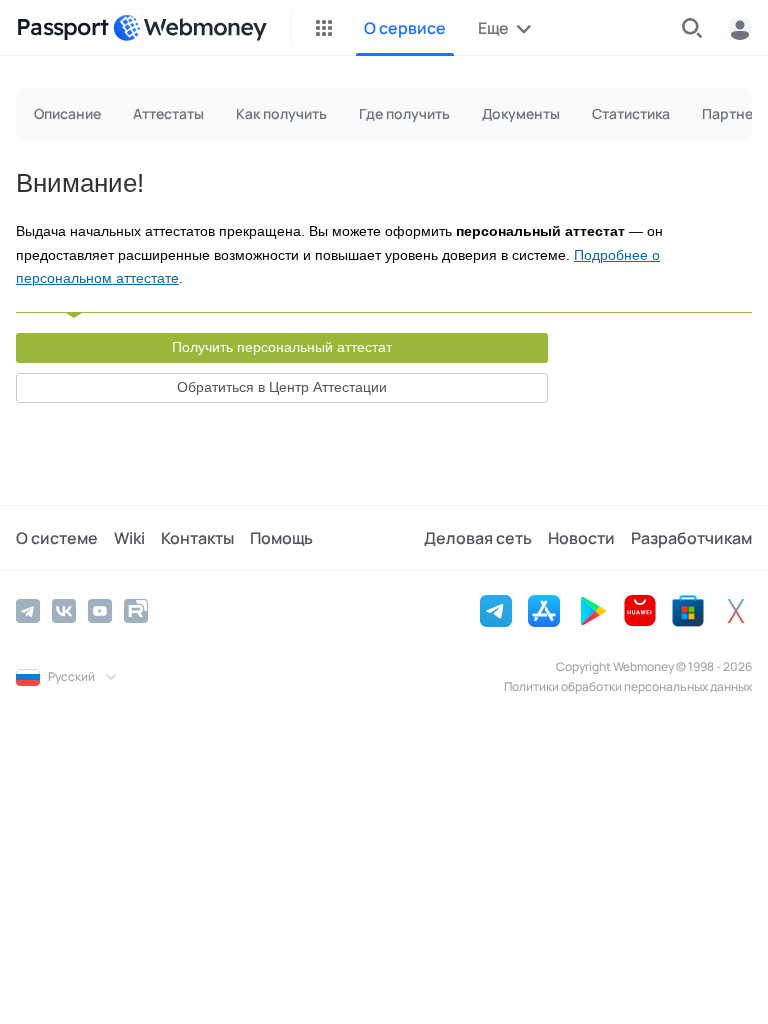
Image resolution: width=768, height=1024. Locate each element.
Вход (740, 28)
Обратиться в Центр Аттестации (282, 387)
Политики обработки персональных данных (628, 686)
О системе (57, 538)
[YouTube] (100, 611)
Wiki (129, 538)
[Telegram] (28, 611)
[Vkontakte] (64, 611)
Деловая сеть (478, 538)
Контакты (197, 538)
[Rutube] (136, 611)
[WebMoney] (190, 28)
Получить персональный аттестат (282, 347)
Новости (581, 538)
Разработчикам (691, 538)
